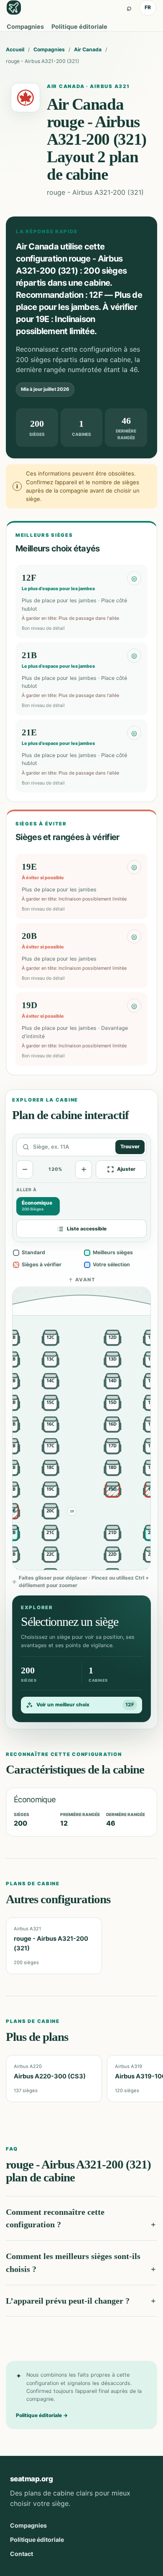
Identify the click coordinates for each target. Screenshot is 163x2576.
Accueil (15, 49)
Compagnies (25, 26)
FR (148, 7)
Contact (22, 2554)
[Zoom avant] (84, 1170)
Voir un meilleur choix (85, 1705)
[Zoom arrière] (25, 1170)
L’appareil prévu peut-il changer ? (68, 2301)
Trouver (130, 1147)
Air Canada (88, 49)
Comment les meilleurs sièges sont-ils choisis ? (73, 2263)
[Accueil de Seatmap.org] (14, 8)
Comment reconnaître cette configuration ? (55, 2218)
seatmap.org (31, 2479)
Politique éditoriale (79, 26)
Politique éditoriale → (42, 2415)
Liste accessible (87, 1229)
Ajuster (126, 1169)
